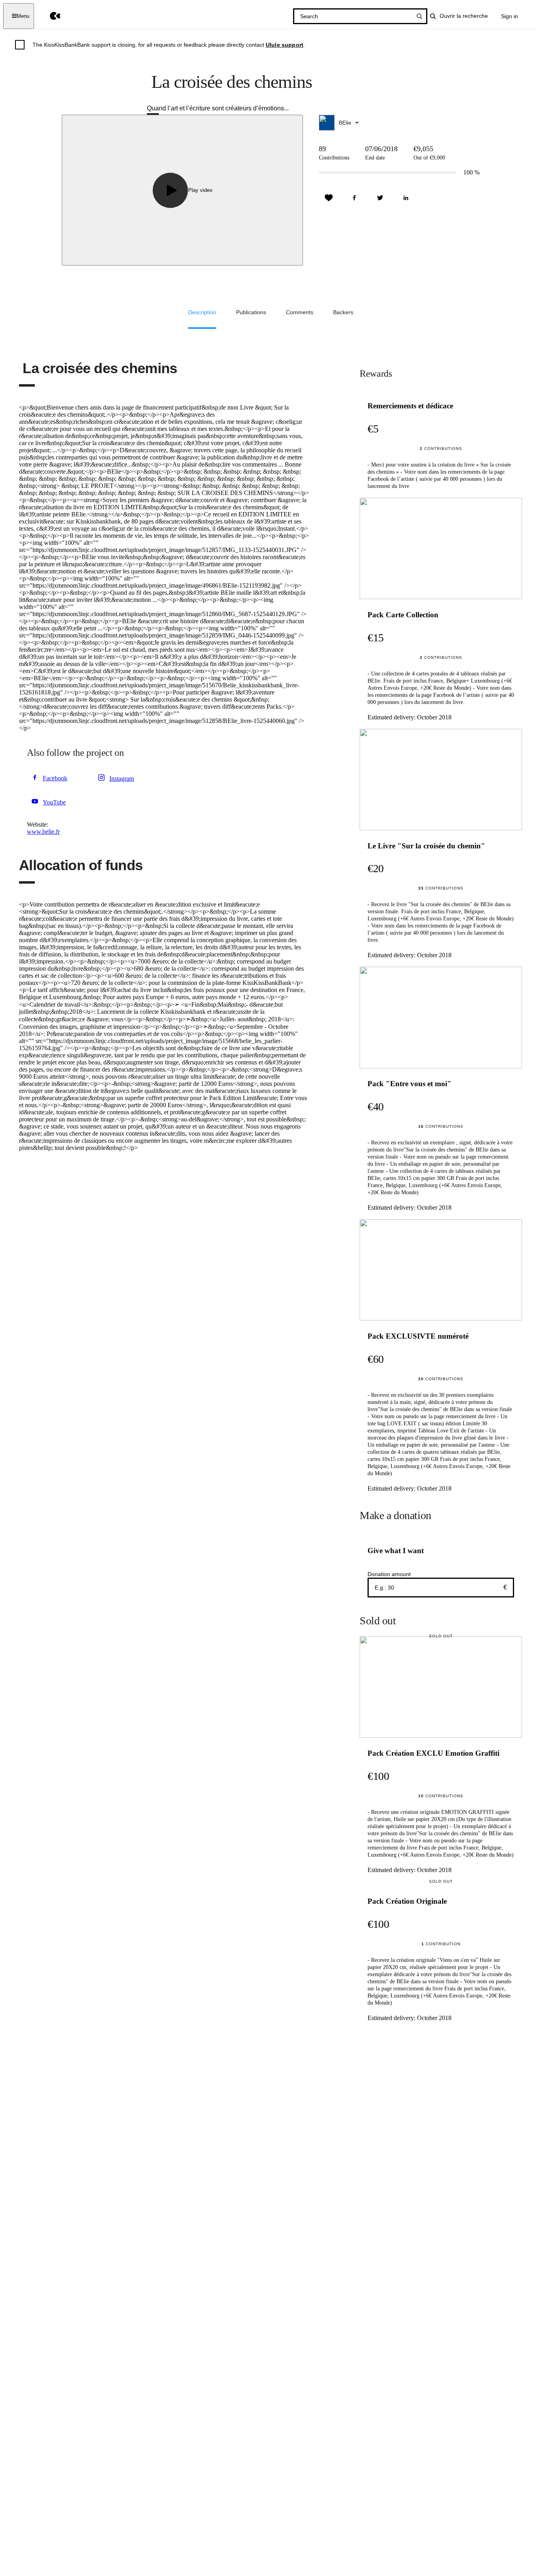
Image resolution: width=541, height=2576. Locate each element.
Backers (343, 312)
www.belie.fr (43, 832)
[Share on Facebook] (354, 198)
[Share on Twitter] (380, 198)
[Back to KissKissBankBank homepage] (49, 16)
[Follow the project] (329, 198)
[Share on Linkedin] (406, 198)
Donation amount (389, 1574)
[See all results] (419, 16)
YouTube (54, 802)
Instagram (122, 779)
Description (202, 312)
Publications (251, 312)
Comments (300, 312)
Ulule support (285, 45)
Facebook (55, 778)
